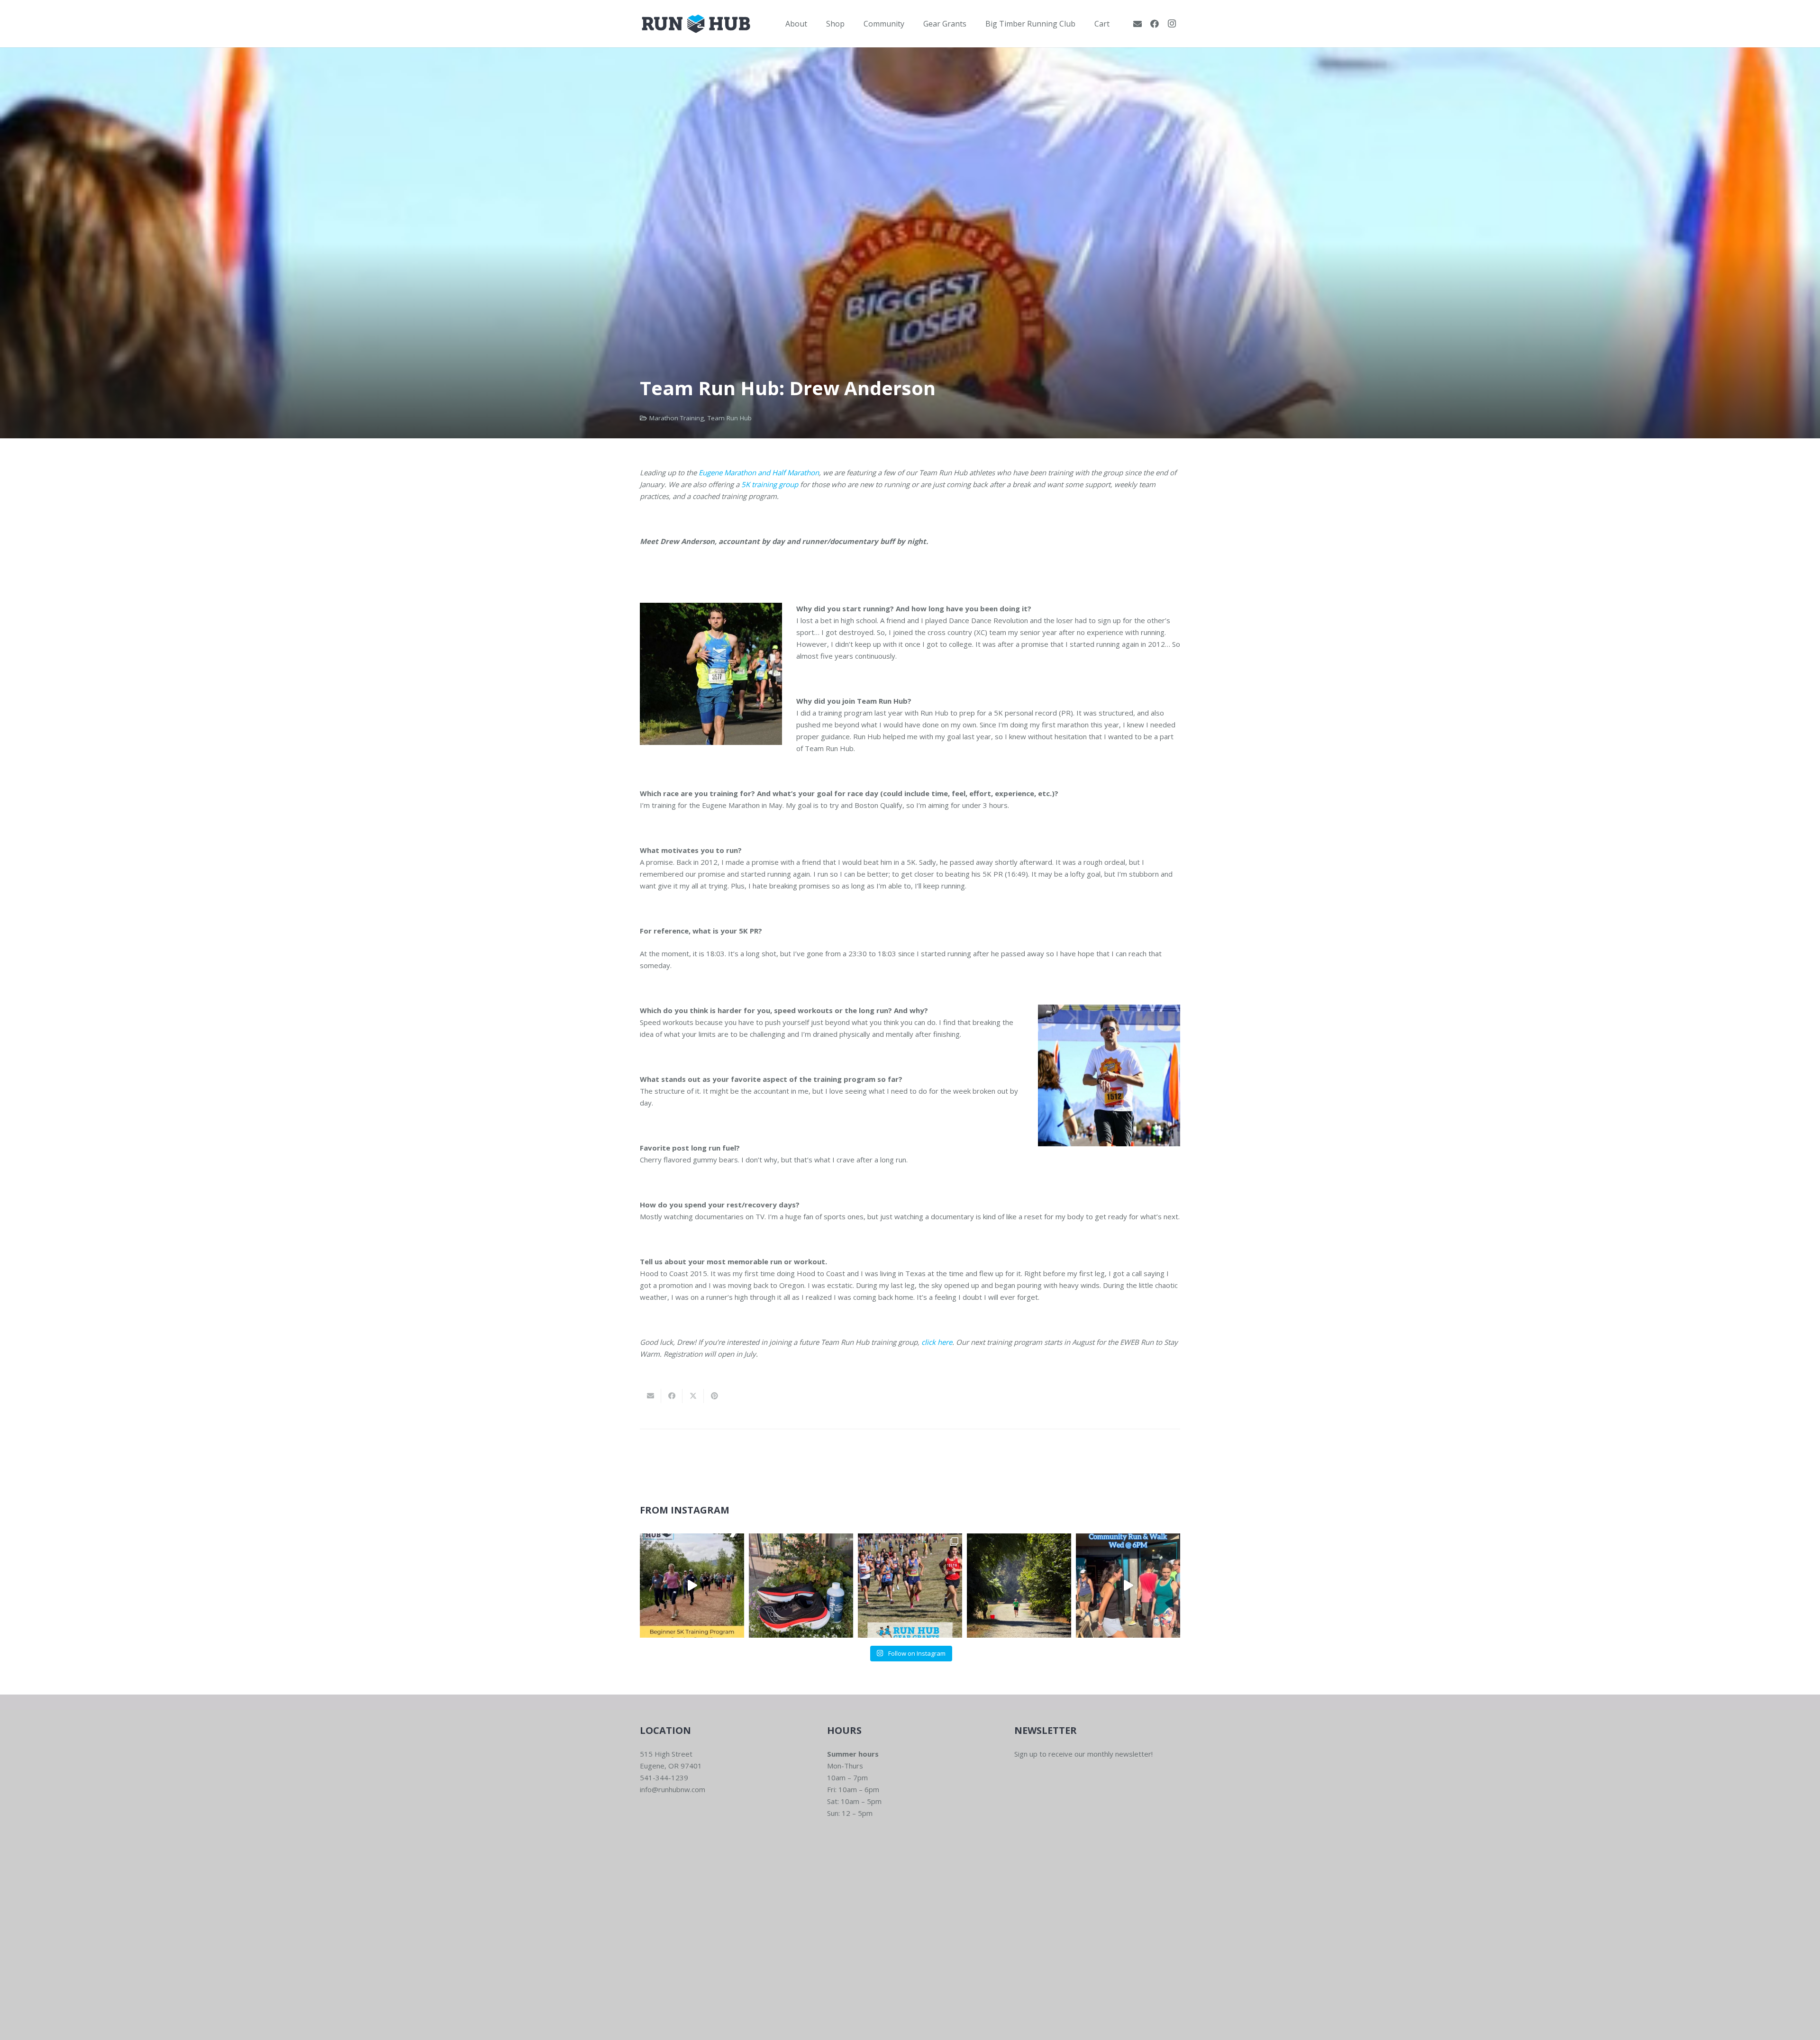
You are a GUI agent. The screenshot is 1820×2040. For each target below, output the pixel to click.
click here (937, 1342)
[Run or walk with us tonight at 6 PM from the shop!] (1128, 1586)
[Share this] (672, 1396)
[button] (814, 23)
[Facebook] (1155, 24)
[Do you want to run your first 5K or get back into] (692, 1586)
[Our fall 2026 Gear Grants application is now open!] (910, 1586)
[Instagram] (1172, 24)
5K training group (770, 484)
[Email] (1137, 24)
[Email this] (651, 1396)
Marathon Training (677, 418)
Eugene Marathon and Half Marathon (759, 472)
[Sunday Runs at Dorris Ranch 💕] (1019, 1586)
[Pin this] (714, 1396)
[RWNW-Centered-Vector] (696, 24)
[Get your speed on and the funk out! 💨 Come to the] (801, 1586)
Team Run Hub (730, 418)
